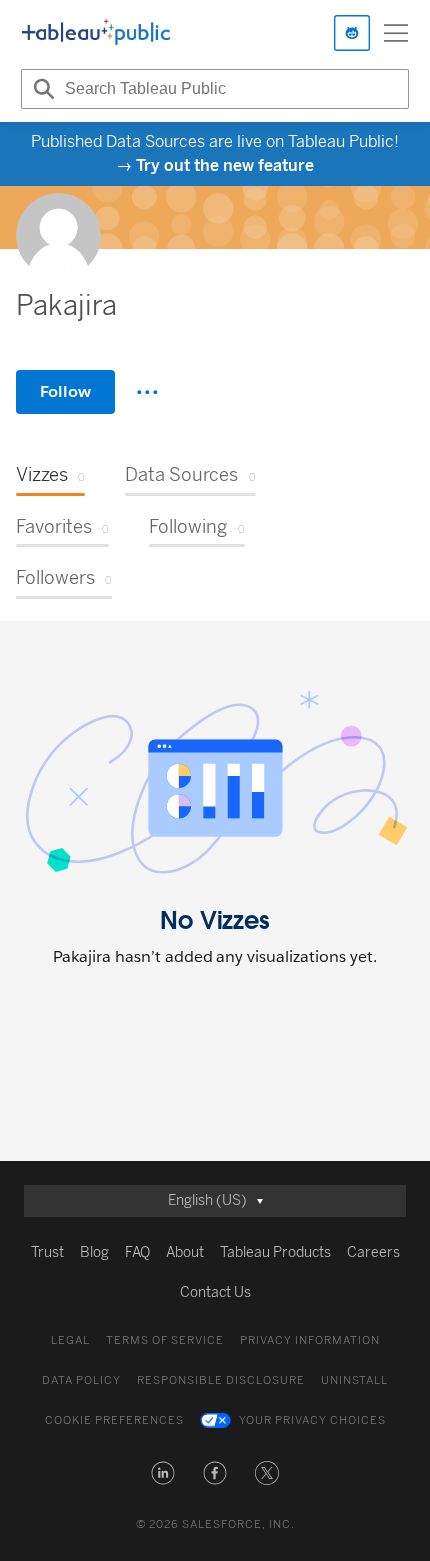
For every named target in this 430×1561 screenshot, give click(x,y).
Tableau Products (275, 1252)
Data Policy (81, 1380)
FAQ (137, 1252)
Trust (47, 1252)
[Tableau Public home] (96, 33)
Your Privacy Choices (312, 1420)
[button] (163, 1473)
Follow (65, 391)
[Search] (41, 89)
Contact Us (215, 1292)
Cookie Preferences (114, 1420)
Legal (70, 1340)
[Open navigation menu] (396, 33)
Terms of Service (165, 1340)
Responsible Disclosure (221, 1380)
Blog (94, 1252)
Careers (373, 1252)
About (185, 1252)
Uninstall (354, 1380)
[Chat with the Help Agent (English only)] (352, 33)
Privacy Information (310, 1340)
